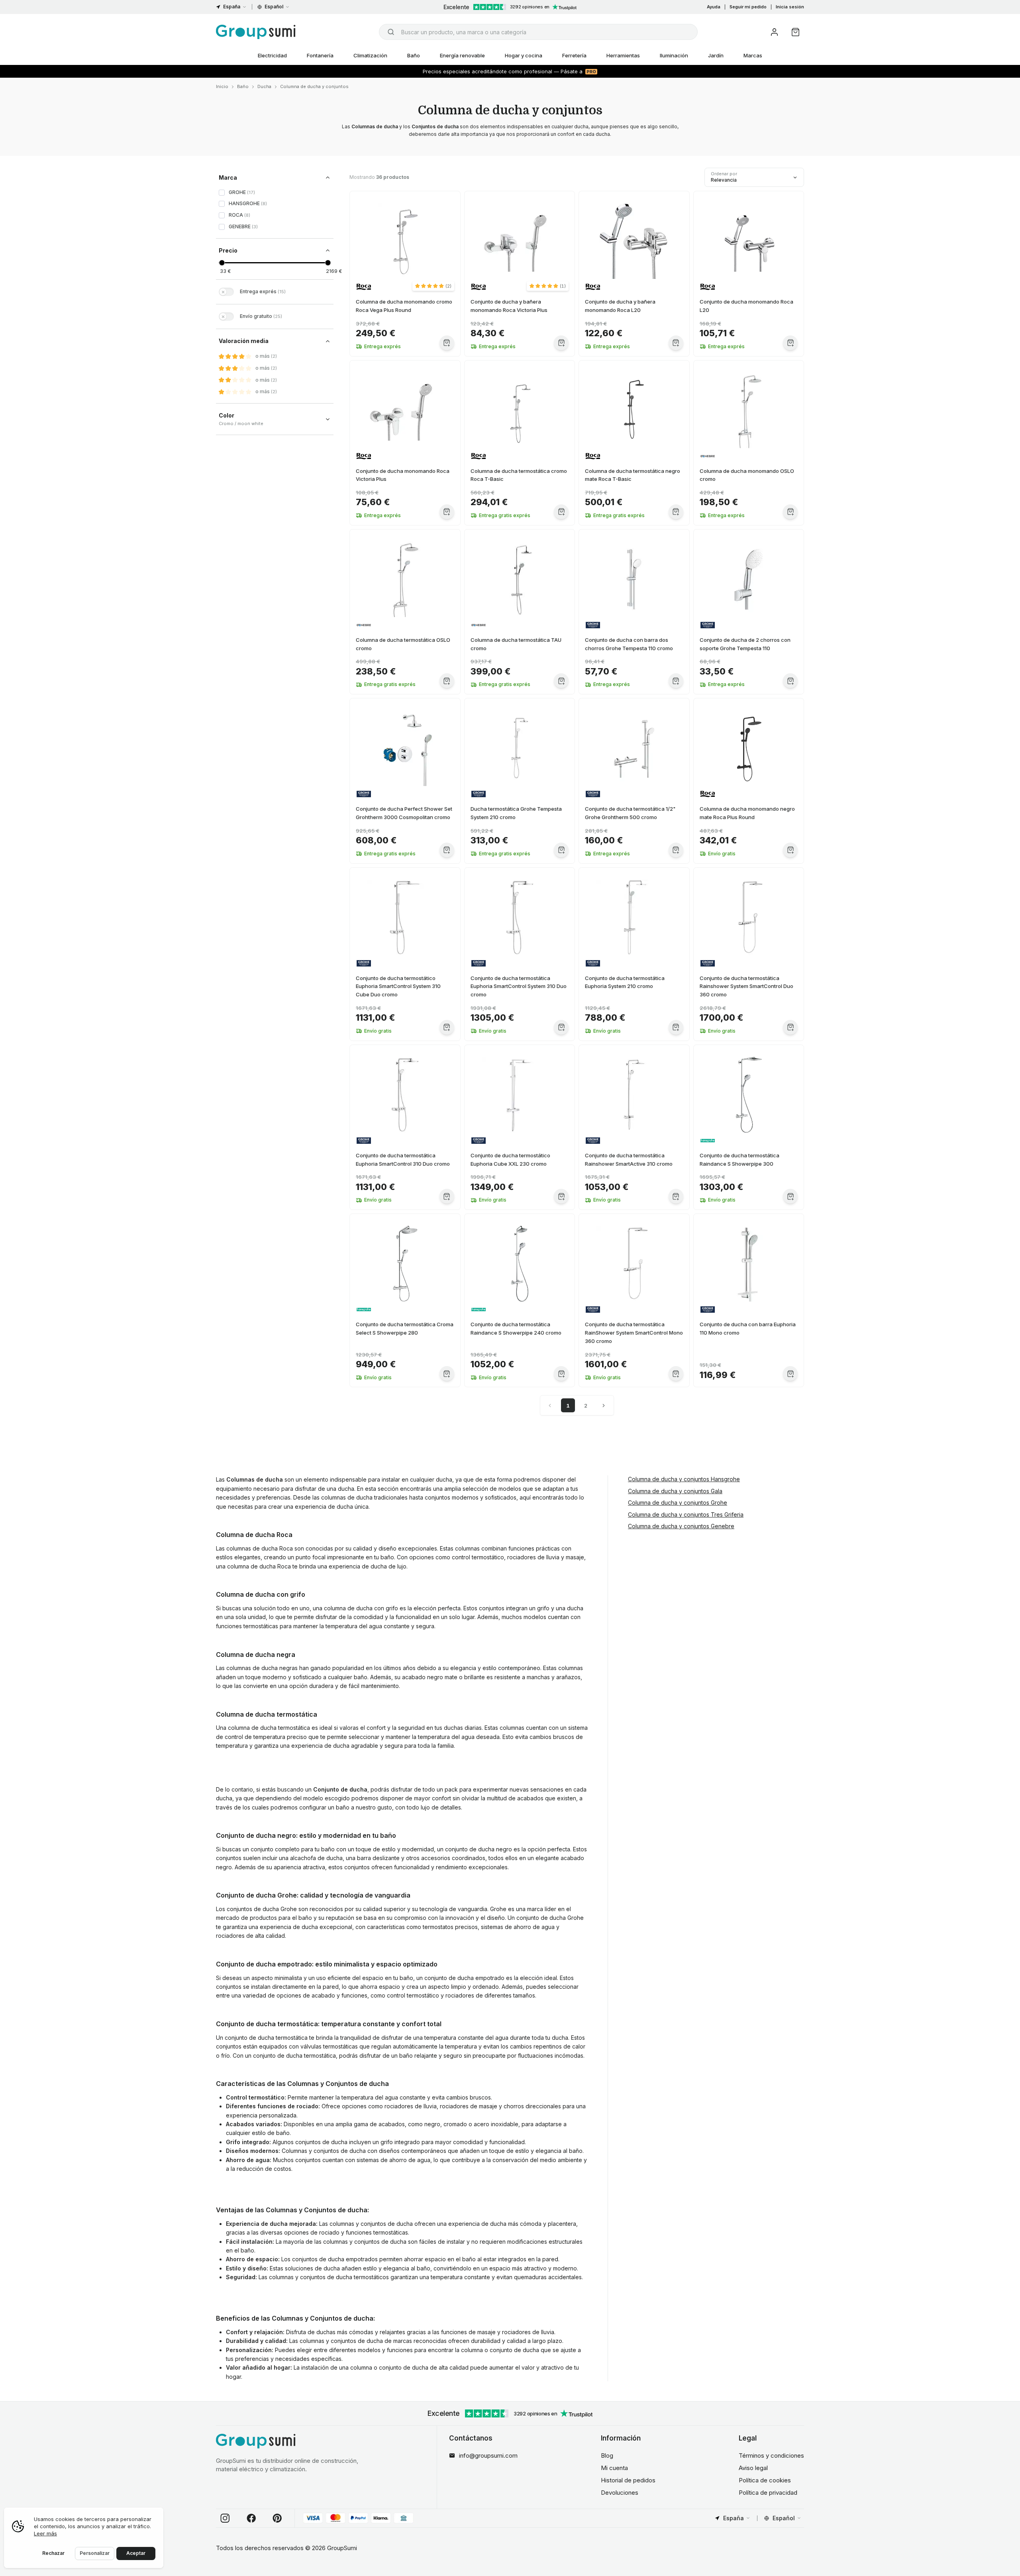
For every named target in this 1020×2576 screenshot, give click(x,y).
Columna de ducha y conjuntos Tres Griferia (686, 1514)
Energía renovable (462, 55)
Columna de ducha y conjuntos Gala (675, 1491)
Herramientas (623, 55)
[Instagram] (225, 2518)
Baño (414, 55)
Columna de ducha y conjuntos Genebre (681, 1526)
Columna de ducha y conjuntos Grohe (678, 1503)
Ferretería (574, 55)
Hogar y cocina (524, 55)
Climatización (370, 55)
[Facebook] (251, 2518)
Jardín (716, 55)
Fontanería (320, 55)
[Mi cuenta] (774, 32)
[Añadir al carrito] (447, 343)
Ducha (264, 86)
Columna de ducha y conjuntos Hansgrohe (684, 1479)
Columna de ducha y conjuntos (314, 86)
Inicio (222, 86)
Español (274, 7)
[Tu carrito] (795, 32)
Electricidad (272, 55)
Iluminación (674, 55)
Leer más (45, 2533)
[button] (433, 286)
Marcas (753, 55)
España (232, 7)
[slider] (222, 263)
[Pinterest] (277, 2518)
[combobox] (538, 32)
